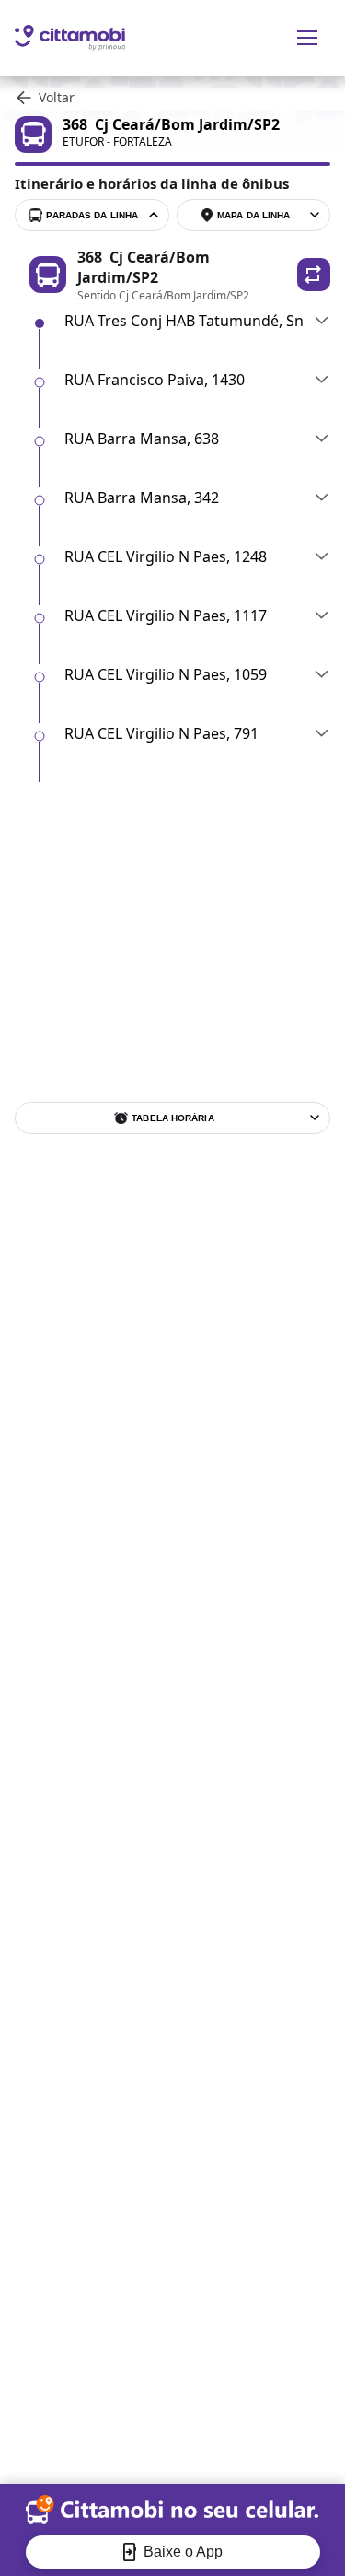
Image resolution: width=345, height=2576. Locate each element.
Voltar (57, 97)
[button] (314, 275)
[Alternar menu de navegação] (307, 38)
